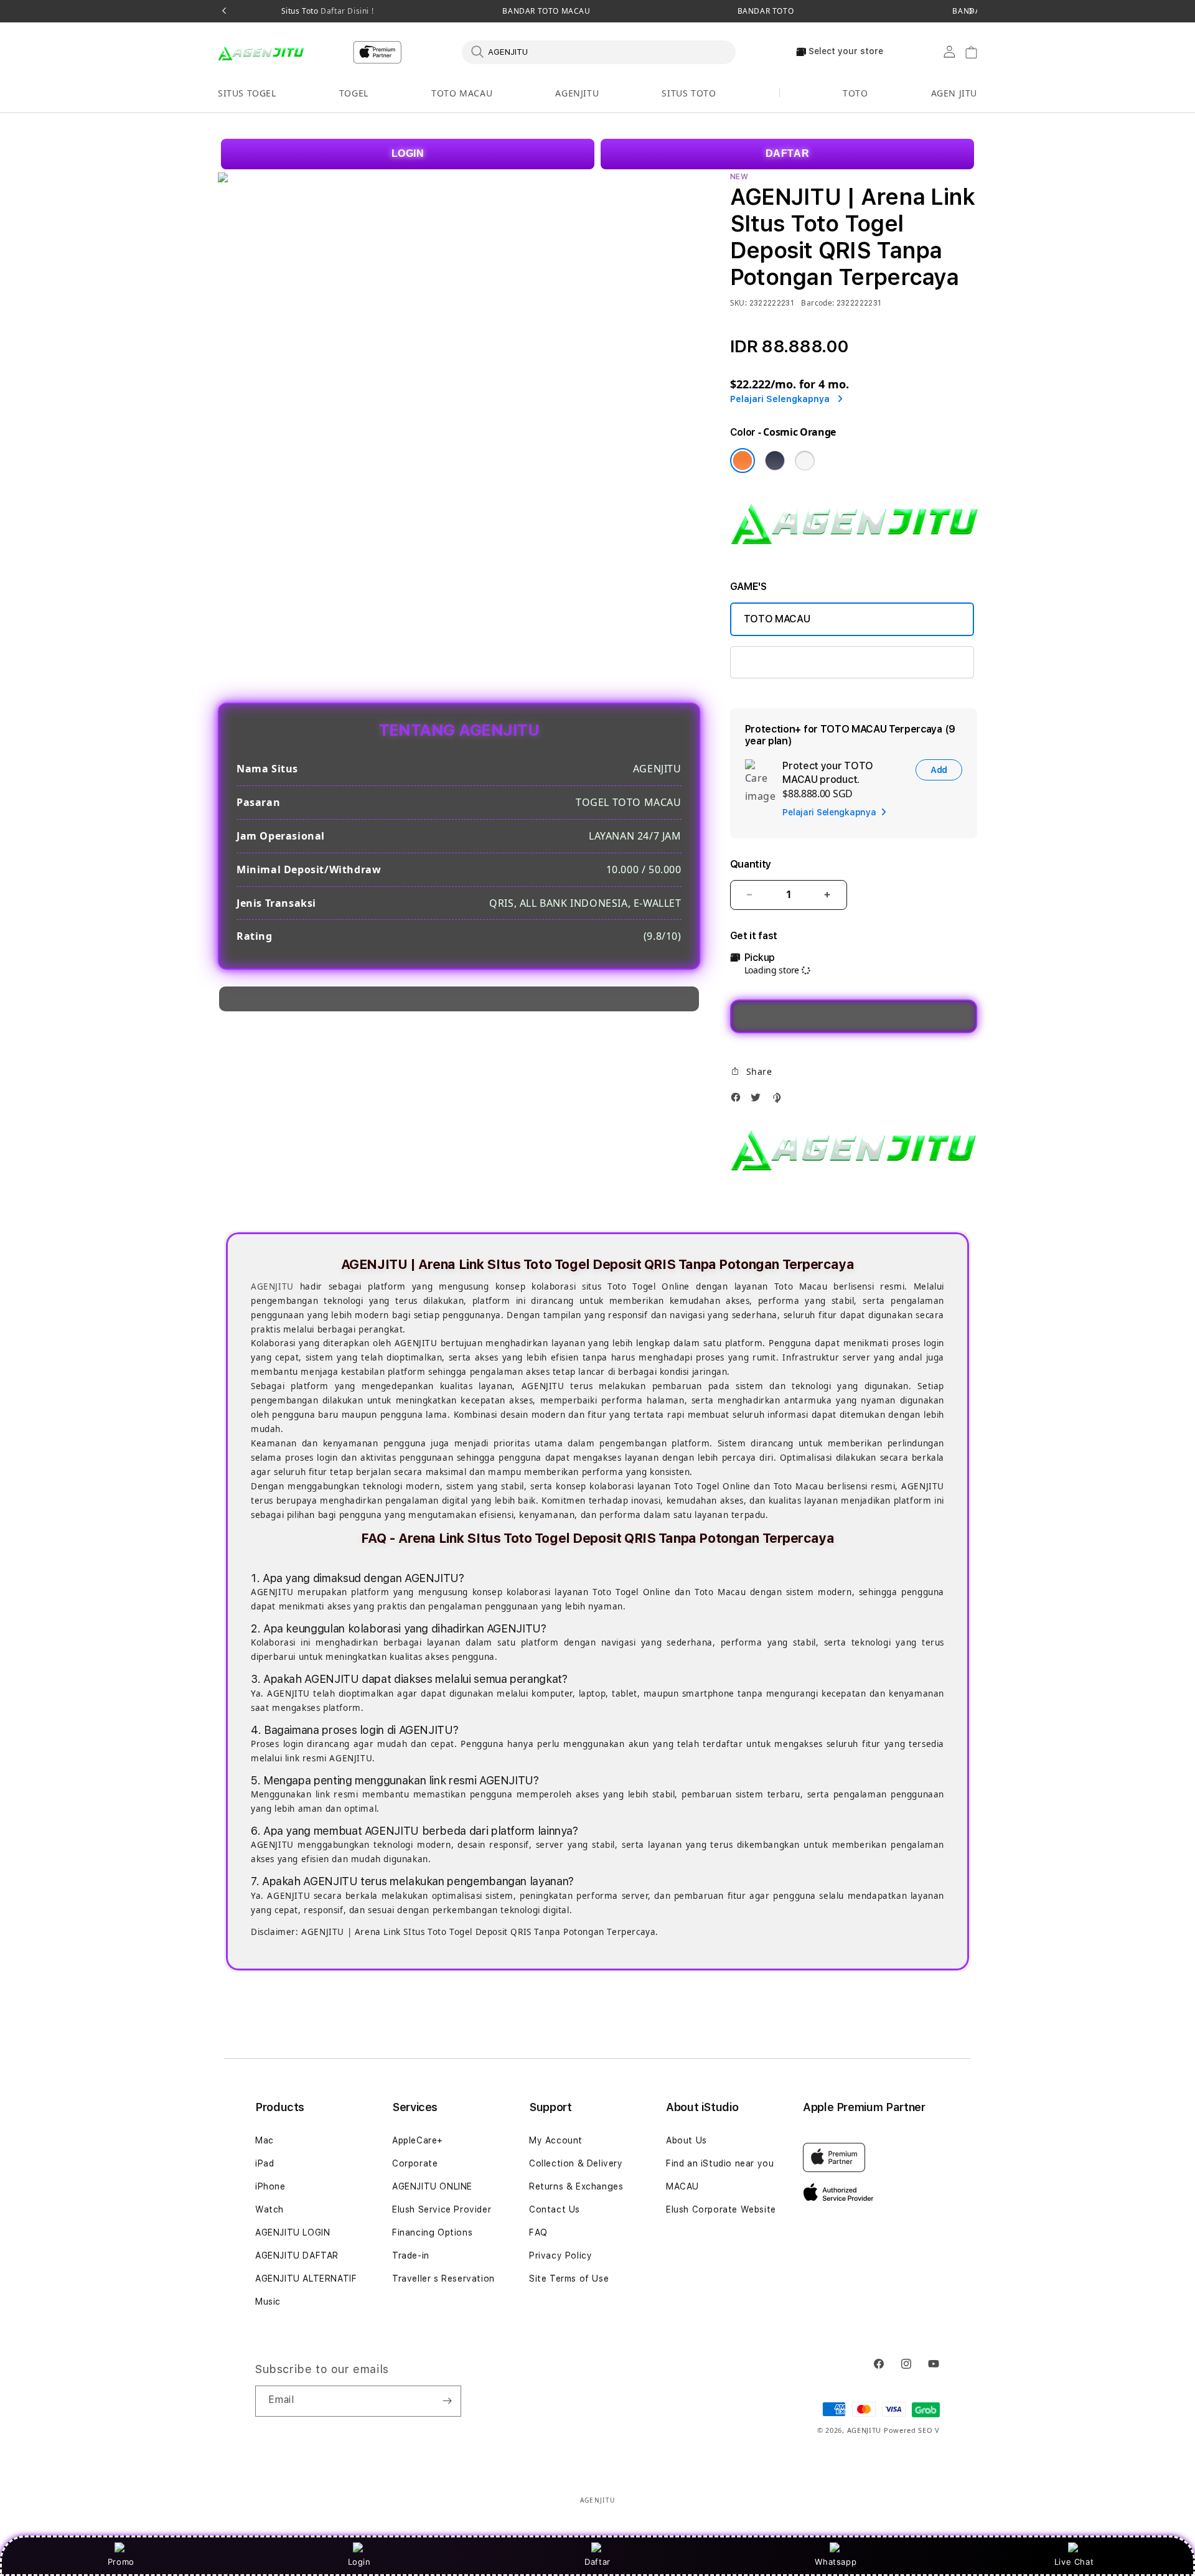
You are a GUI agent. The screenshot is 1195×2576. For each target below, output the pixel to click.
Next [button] (971, 11)
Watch (269, 2209)
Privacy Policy (560, 2255)
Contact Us (555, 2209)
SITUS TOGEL (247, 93)
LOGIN (408, 153)
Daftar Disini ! (346, 11)
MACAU (682, 2186)
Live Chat (1074, 2562)
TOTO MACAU (462, 93)
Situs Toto (328, 11)
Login (359, 2562)
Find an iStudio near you (720, 2163)
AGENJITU (577, 93)
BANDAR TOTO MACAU (546, 11)
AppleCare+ (418, 2140)
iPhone (270, 2186)
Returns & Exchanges (576, 2186)
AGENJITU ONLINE (432, 2186)
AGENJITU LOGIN (293, 2232)
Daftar (597, 2562)
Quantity (751, 864)
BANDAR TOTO (766, 11)
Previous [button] (224, 11)
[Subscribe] (447, 2401)
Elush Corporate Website (721, 2209)
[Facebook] (739, 1101)
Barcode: (818, 303)
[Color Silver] (805, 461)
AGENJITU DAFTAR (297, 2255)
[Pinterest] (779, 1101)
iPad (265, 2163)
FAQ (538, 2232)
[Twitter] (759, 1101)
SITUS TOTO (689, 93)
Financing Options (432, 2232)
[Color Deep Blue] (775, 461)
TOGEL (354, 93)
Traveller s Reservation (443, 2279)
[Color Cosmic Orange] (743, 461)
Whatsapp (836, 2562)
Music (268, 2302)
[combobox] (599, 52)
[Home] (261, 52)
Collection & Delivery (576, 2163)
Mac (265, 2140)
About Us (687, 2140)
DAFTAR (788, 153)
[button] (247, 94)
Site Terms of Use (569, 2279)
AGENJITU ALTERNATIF (306, 2279)
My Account (556, 2140)
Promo (121, 2562)
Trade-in (411, 2255)
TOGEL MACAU (778, 662)
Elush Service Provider (442, 2209)
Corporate (415, 2163)
